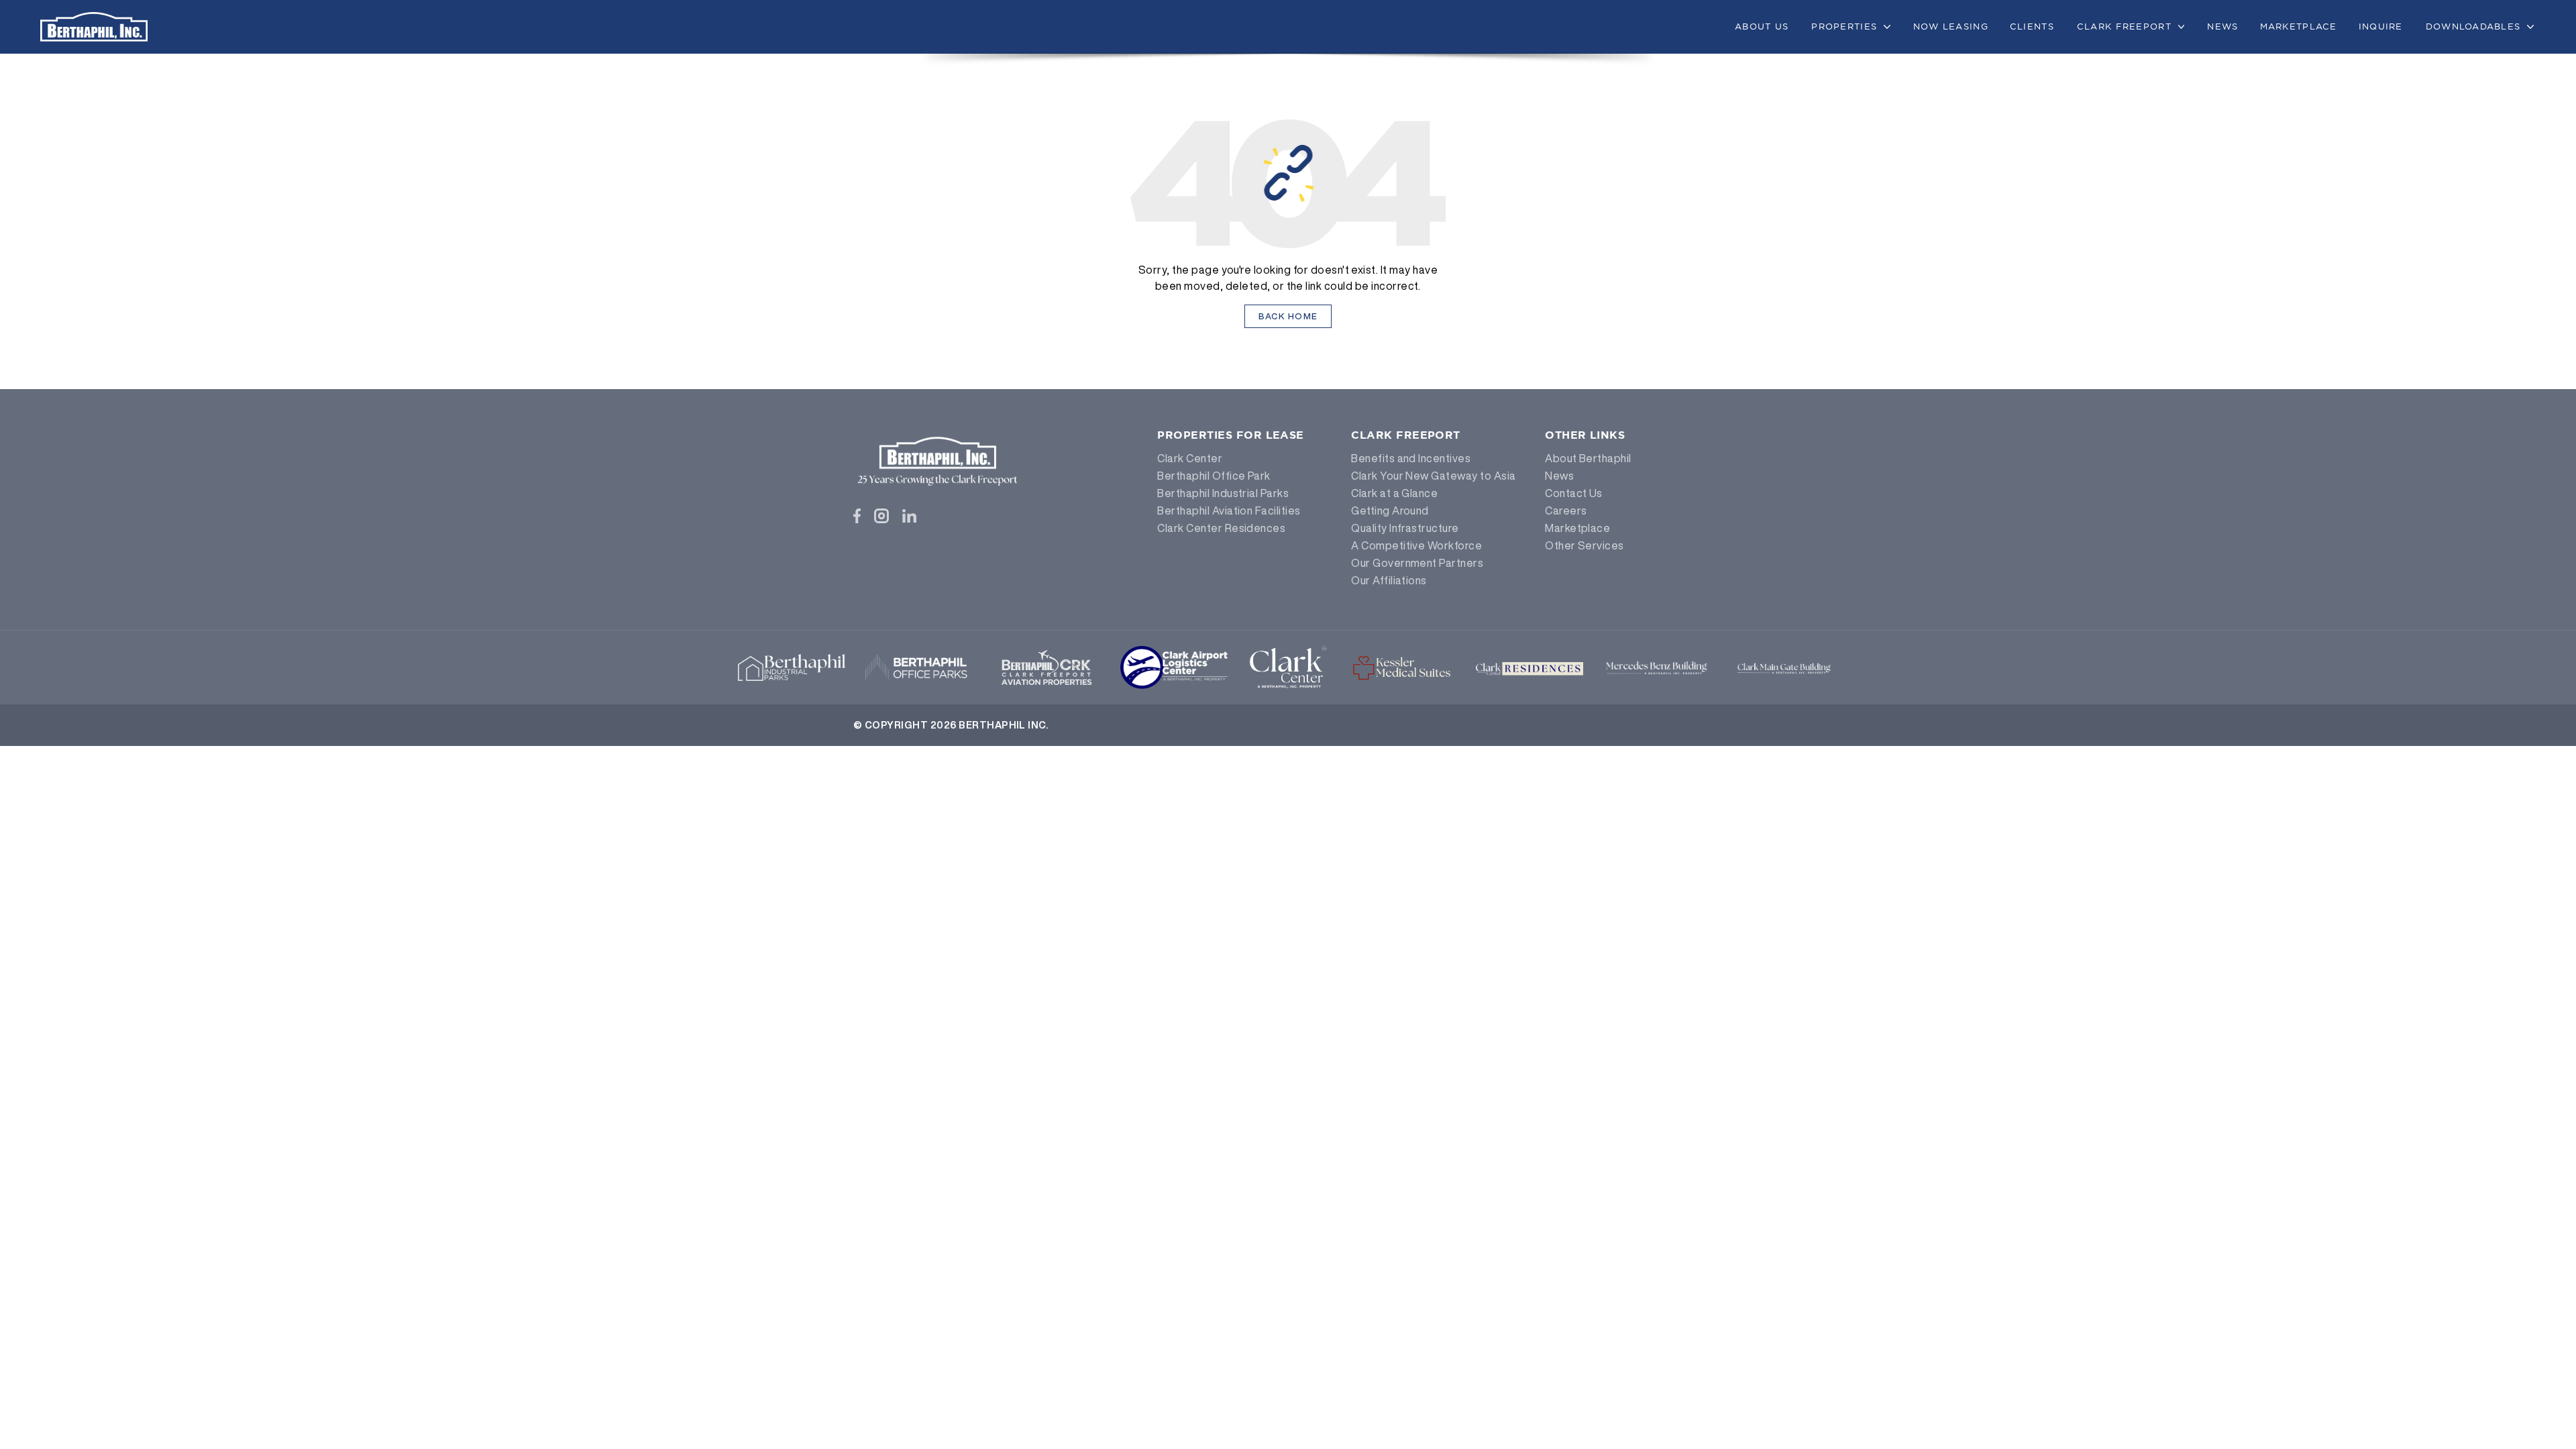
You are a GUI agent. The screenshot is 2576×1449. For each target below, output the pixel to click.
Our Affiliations (1389, 580)
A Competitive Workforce (1416, 545)
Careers (1566, 511)
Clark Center (1190, 458)
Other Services (1585, 545)
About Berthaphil (1588, 458)
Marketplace (2299, 26)
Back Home (1288, 316)
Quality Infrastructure (1405, 528)
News (2222, 26)
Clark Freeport (2124, 26)
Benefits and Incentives (1411, 458)
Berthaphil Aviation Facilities (1229, 511)
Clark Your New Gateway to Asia (1433, 476)
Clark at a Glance (1394, 493)
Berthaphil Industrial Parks (1223, 493)
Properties (1844, 26)
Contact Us (1574, 493)
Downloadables (2473, 26)
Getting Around (1390, 511)
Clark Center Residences (1221, 528)
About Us (1762, 26)
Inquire (2381, 26)
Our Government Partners (1417, 563)
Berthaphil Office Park (1214, 476)
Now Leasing (1951, 26)
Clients (2032, 26)
